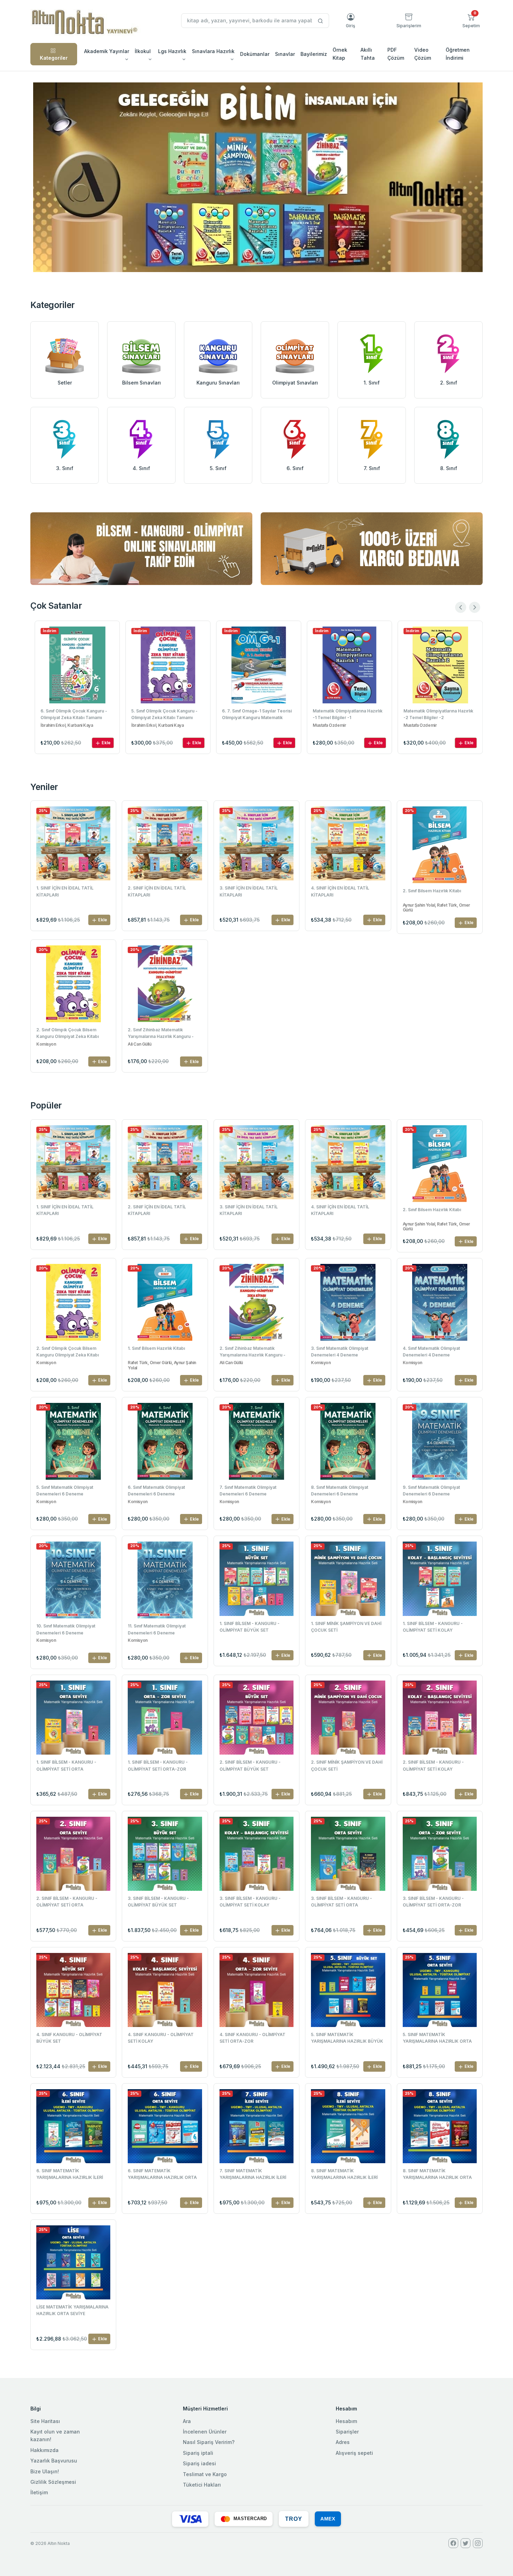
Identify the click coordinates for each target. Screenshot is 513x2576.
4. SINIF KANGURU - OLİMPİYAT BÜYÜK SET (69, 2038)
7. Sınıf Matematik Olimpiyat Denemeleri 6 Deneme (248, 1491)
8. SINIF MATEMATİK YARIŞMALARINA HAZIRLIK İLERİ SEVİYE (344, 2175)
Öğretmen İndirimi (458, 54)
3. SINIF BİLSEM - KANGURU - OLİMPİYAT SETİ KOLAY (250, 1902)
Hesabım (346, 2421)
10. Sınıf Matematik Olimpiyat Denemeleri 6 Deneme (66, 1629)
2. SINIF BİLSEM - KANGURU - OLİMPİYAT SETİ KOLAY (433, 1765)
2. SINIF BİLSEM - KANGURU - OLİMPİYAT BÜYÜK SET (250, 1765)
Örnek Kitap (340, 54)
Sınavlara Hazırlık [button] (213, 51)
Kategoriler (54, 58)
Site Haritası (45, 2421)
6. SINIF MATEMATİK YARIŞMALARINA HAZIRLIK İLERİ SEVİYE (70, 2175)
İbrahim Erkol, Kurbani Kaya (65, 725)
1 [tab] (256, 260)
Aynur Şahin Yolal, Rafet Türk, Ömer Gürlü (436, 908)
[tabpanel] (258, 177)
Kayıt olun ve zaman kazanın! (55, 2435)
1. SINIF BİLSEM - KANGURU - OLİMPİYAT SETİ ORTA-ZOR (158, 1765)
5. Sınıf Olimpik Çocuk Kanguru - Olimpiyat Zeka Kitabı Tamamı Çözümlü (163, 715)
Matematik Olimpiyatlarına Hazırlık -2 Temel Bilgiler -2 (437, 714)
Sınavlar (285, 54)
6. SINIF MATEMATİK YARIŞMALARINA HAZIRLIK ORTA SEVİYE (162, 2175)
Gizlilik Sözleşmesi (53, 2482)
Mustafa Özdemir (328, 725)
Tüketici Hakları (202, 2485)
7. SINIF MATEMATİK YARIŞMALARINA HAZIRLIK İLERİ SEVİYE (253, 2175)
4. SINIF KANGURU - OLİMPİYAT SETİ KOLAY (161, 2038)
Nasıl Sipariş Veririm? (209, 2442)
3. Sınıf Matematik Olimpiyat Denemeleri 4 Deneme (340, 1352)
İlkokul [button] (143, 51)
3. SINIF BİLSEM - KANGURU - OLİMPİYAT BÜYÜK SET (158, 1902)
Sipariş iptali (198, 2453)
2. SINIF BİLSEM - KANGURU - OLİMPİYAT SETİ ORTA (67, 1902)
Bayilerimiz (314, 54)
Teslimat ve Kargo (205, 2474)
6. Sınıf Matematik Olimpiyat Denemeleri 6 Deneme (156, 1491)
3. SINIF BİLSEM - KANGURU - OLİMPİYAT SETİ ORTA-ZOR (433, 1902)
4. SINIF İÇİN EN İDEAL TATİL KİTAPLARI (340, 891)
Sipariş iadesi (199, 2463)
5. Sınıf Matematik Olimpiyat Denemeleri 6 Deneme (65, 1491)
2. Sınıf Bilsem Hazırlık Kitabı (432, 891)
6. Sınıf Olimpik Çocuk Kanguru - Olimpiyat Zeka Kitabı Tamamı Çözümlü (72, 715)
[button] (471, 21)
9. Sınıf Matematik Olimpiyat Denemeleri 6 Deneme (431, 1491)
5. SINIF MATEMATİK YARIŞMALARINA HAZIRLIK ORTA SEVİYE (437, 2039)
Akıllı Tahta (368, 54)
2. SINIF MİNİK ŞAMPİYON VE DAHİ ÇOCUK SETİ (347, 1765)
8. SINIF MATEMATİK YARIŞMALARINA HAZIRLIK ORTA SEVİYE (437, 2175)
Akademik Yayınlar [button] (107, 51)
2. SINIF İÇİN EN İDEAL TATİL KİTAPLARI (157, 891)
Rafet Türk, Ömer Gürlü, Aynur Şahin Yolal (162, 1365)
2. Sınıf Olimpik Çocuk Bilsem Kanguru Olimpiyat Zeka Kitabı (68, 1033)
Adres (343, 2442)
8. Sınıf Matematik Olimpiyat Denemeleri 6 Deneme (340, 1491)
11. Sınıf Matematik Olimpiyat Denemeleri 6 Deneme (157, 1629)
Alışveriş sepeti (354, 2453)
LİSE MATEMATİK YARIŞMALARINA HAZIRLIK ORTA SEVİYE (72, 2310)
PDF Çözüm (396, 54)
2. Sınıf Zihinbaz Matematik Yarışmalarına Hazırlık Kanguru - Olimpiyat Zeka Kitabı (161, 1034)
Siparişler (347, 2432)
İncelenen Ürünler (205, 2432)
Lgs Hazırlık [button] (172, 51)
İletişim (39, 2492)
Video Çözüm (423, 54)
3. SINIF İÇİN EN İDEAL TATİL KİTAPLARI (249, 891)
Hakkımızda (44, 2450)
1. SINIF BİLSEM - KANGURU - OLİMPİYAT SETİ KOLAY (433, 1627)
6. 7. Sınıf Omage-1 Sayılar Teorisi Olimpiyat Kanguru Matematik (255, 714)
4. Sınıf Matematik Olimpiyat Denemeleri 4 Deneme (431, 1352)
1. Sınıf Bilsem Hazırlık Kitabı (156, 1348)
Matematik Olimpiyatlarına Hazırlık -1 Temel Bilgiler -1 (346, 714)
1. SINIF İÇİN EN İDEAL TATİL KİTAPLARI (65, 891)
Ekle (104, 743)
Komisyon (46, 1044)
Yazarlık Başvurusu (54, 2461)
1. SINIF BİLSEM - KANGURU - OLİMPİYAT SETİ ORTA (66, 1765)
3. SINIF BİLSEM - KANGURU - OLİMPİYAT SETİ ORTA (341, 1902)
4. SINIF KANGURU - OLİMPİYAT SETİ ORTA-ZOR (252, 2038)
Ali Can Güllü (139, 1044)
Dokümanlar (255, 54)
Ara (187, 2421)
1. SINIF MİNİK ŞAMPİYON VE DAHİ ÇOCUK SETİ (346, 1627)
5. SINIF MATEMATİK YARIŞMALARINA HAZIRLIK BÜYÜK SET (347, 2039)
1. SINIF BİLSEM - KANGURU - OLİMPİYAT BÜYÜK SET (250, 1627)
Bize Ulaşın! (45, 2471)
